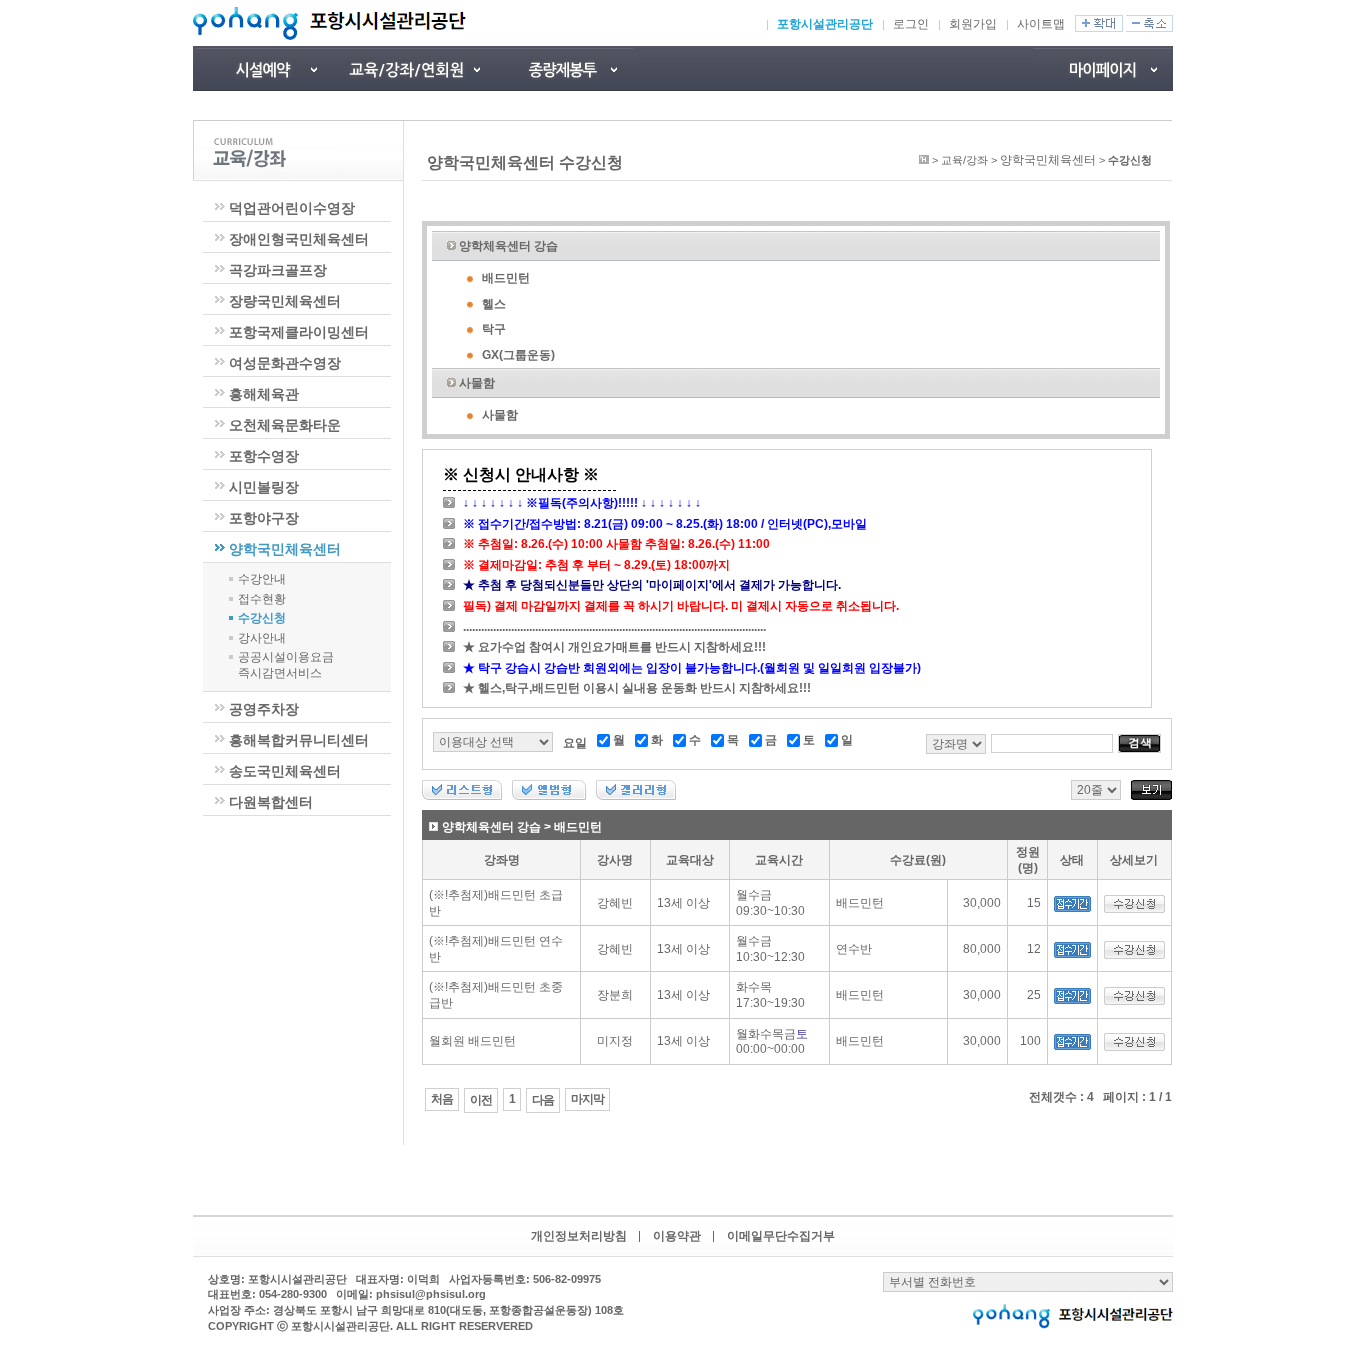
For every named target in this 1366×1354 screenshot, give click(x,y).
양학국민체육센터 (285, 549)
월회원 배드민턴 (472, 1041)
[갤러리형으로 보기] (636, 796)
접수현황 (262, 599)
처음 (442, 1099)
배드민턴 (506, 278)
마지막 (587, 1099)
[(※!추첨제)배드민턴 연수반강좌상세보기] (1134, 955)
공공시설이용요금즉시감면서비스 (286, 665)
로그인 (911, 24)
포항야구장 (264, 518)
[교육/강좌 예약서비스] (413, 68)
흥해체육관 (264, 394)
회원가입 (973, 24)
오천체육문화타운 (285, 425)
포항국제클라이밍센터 (299, 332)
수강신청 (262, 618)
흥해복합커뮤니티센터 (299, 740)
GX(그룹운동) (518, 355)
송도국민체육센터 (285, 771)
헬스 (494, 304)
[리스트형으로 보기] (462, 796)
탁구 (494, 329)
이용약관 (677, 1236)
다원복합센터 (271, 802)
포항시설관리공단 (825, 24)
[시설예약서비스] (263, 68)
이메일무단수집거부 (781, 1236)
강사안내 (262, 638)
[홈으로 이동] (924, 160)
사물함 (477, 383)
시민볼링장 (264, 487)
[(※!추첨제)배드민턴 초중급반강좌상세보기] (1134, 1001)
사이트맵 (1041, 24)
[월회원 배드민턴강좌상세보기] (1134, 1047)
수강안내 (262, 579)
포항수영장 (264, 456)
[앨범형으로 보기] (549, 796)
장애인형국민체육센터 (299, 239)
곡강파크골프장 (278, 270)
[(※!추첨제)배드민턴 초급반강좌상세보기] (1134, 909)
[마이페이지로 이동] (1103, 68)
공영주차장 (264, 709)
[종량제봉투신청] (563, 68)
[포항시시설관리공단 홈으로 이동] (329, 23)
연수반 (854, 949)
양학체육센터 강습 (508, 246)
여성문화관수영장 (285, 363)
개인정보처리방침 (579, 1236)
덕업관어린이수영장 (292, 208)
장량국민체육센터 (285, 301)
